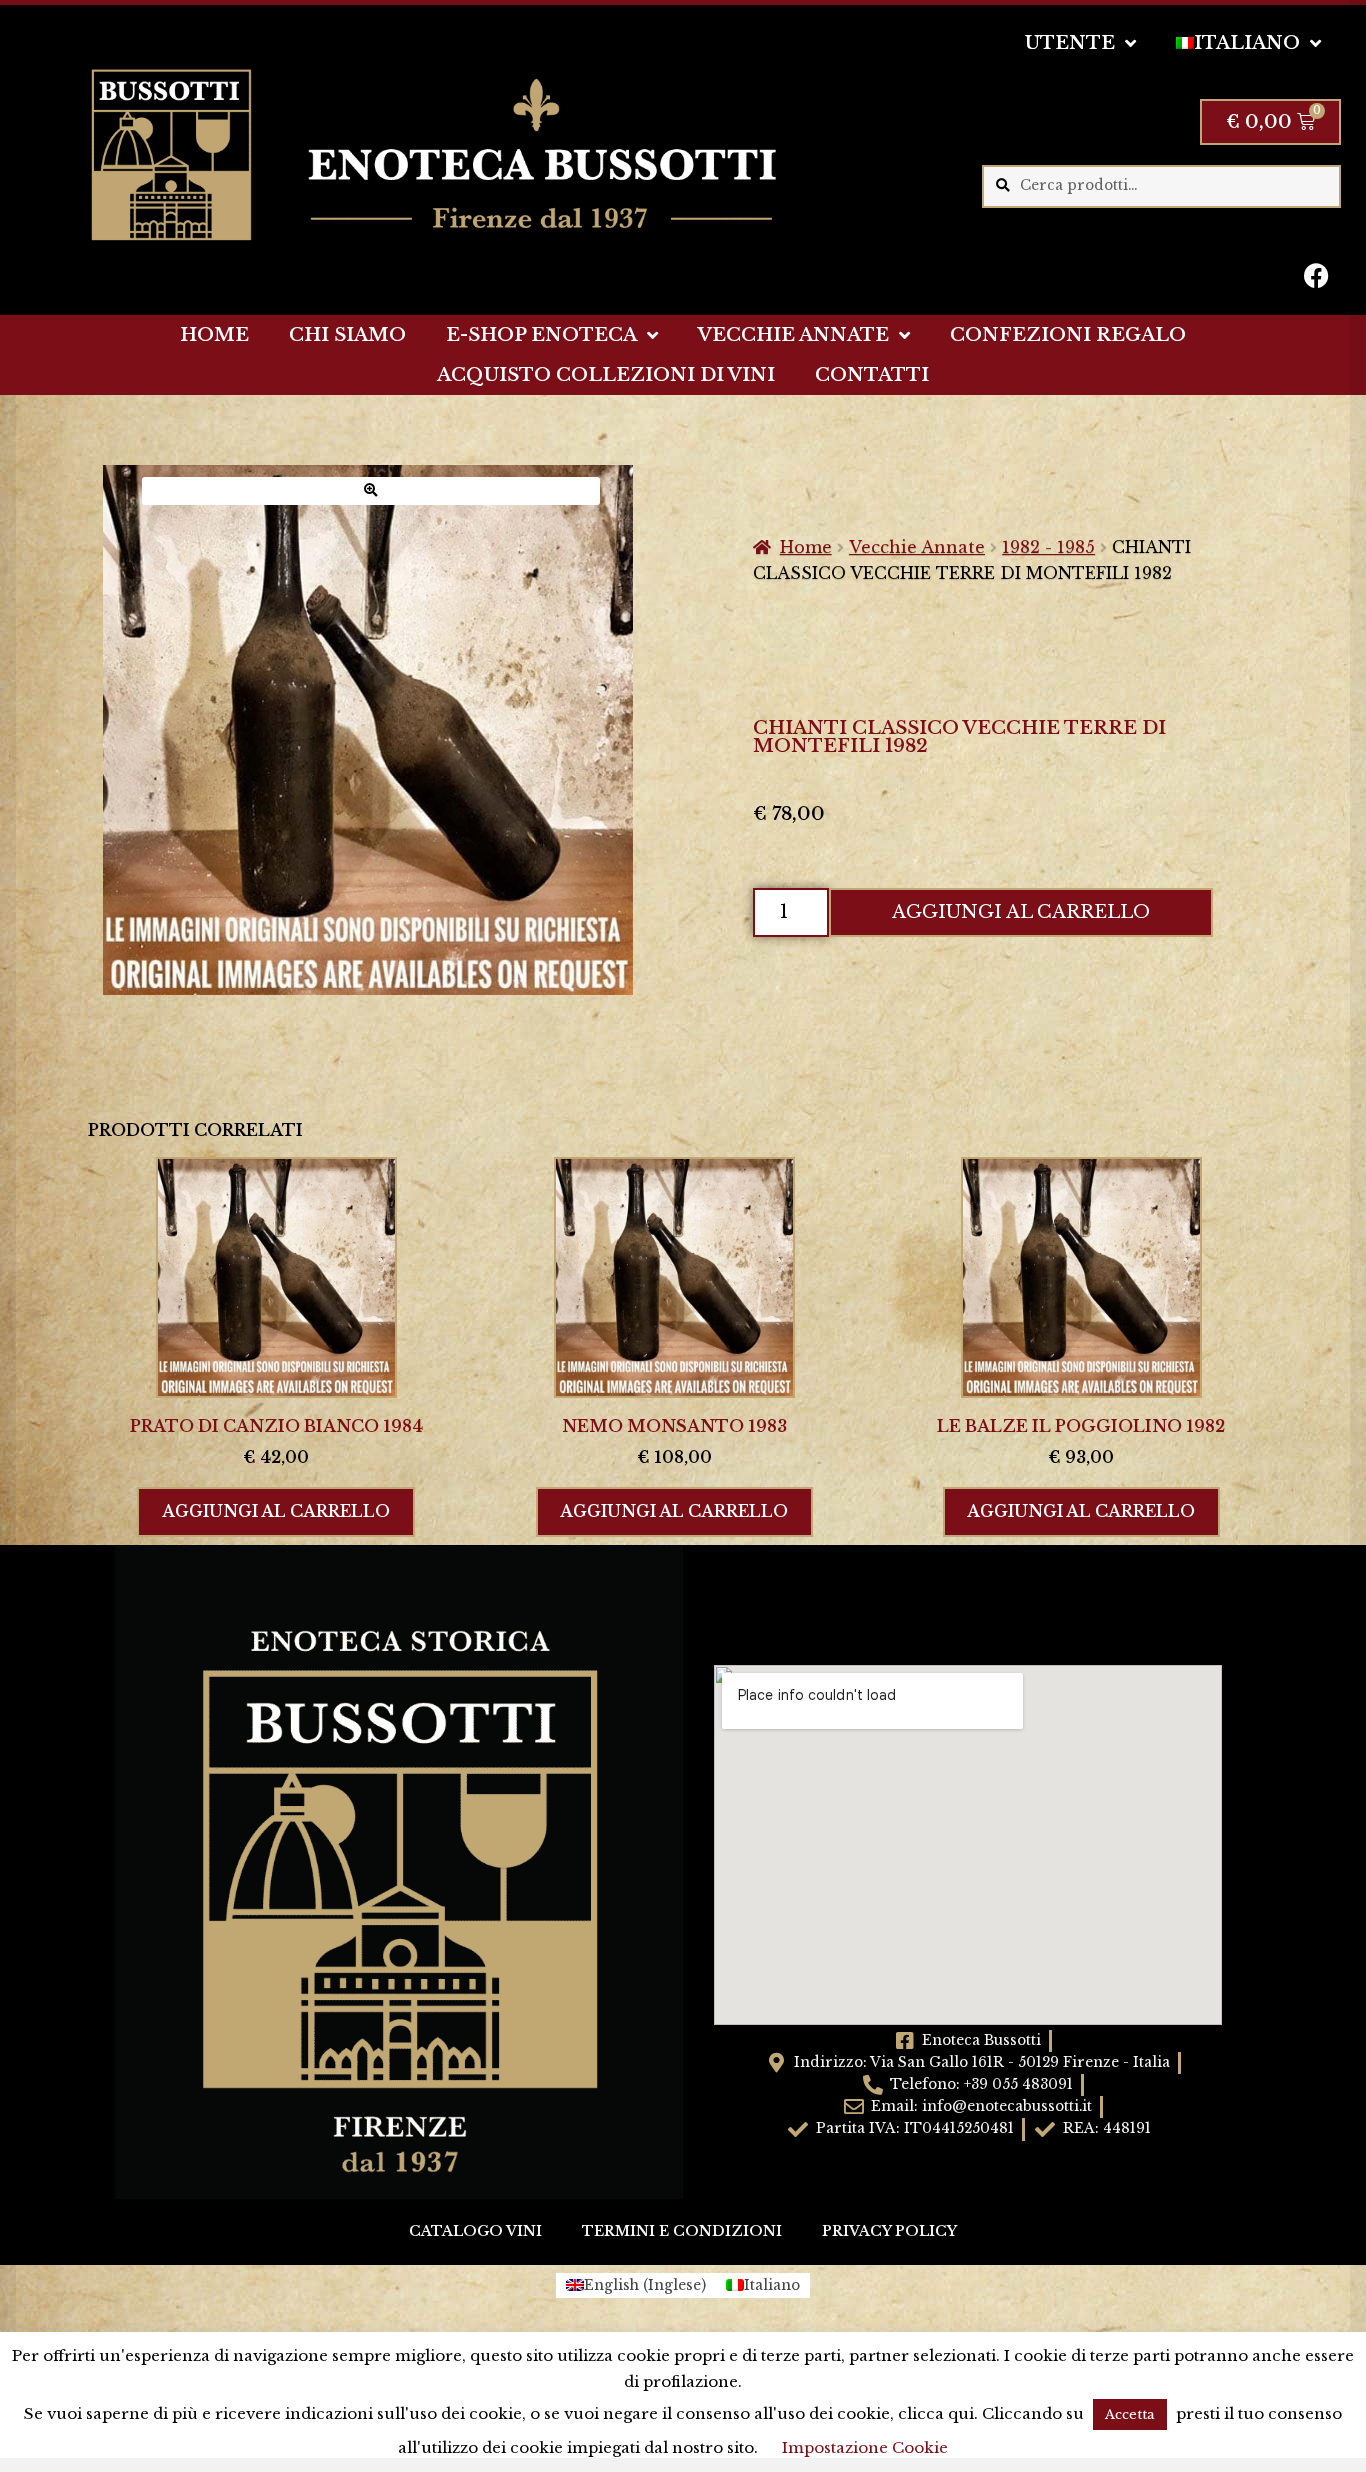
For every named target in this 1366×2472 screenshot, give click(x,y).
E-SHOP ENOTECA (541, 335)
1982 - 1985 (1048, 547)
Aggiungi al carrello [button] (276, 1511)
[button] (371, 490)
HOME (214, 335)
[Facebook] (1316, 275)
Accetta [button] (1130, 2414)
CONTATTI (872, 375)
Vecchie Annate (917, 547)
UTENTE (1070, 43)
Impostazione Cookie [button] (865, 2447)
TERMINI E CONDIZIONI (682, 2231)
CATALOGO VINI (475, 2231)
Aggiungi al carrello (1021, 912)
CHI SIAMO (347, 335)
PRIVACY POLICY (889, 2231)
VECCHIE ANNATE (793, 335)
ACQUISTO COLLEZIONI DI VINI (606, 375)
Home (806, 547)
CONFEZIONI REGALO (1068, 335)
